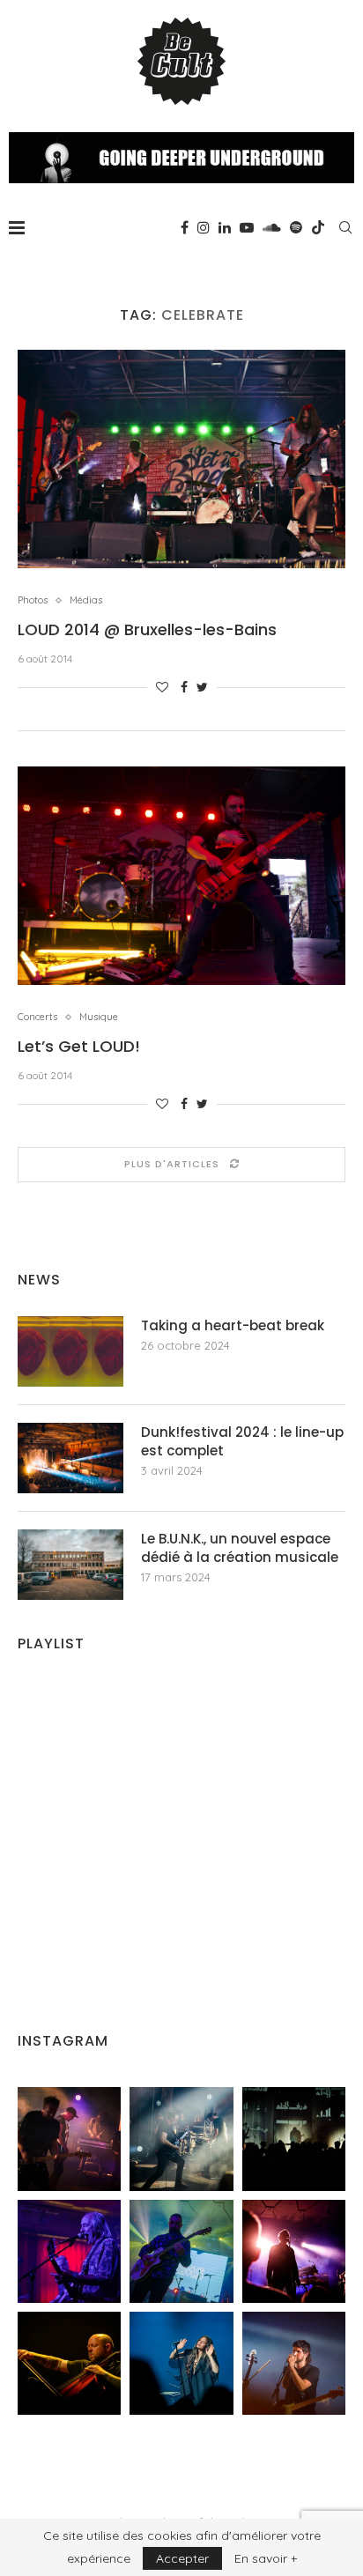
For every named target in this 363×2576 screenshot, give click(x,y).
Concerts (37, 1017)
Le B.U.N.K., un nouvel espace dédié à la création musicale (240, 1548)
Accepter (182, 2558)
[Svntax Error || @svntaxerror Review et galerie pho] (69, 2251)
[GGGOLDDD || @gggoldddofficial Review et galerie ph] (181, 2363)
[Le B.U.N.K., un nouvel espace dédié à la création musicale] (70, 1565)
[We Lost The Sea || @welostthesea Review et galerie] (181, 2139)
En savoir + (266, 2558)
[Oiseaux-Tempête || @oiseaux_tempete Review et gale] (294, 2251)
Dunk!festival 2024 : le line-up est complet (242, 1441)
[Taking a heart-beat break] (70, 1351)
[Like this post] (162, 687)
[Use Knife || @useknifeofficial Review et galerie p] (294, 2139)
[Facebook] (185, 227)
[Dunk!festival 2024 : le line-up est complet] (70, 1458)
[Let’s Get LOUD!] (181, 876)
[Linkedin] (225, 227)
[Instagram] (204, 227)
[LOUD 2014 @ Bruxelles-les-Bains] (181, 459)
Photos (33, 600)
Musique (99, 1017)
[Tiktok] (318, 227)
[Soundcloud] (272, 227)
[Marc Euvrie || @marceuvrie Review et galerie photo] (69, 2363)
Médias (86, 600)
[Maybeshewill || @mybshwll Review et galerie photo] (69, 2139)
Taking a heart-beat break (233, 1325)
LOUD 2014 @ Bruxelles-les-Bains (147, 629)
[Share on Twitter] (202, 687)
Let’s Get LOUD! (79, 1046)
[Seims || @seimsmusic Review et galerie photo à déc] (181, 2251)
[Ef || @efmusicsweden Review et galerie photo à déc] (294, 2363)
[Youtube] (247, 227)
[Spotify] (296, 227)
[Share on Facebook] (184, 687)
